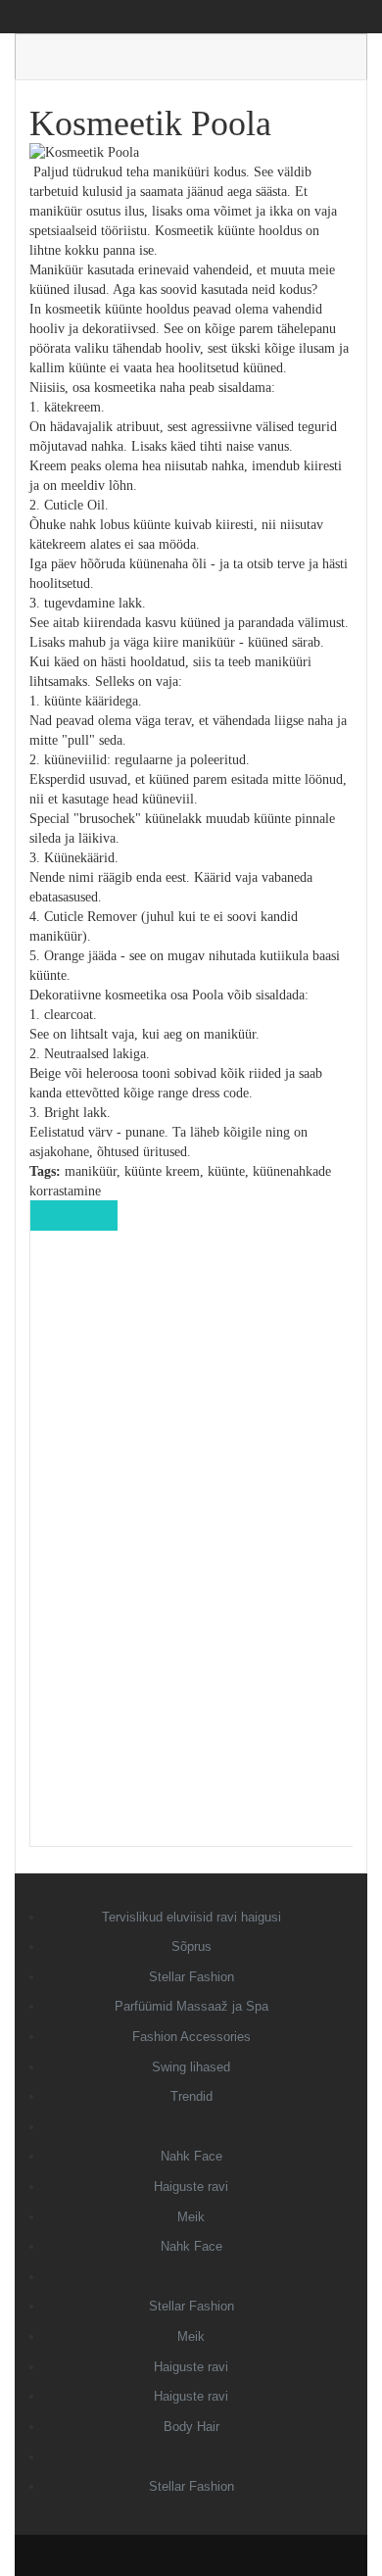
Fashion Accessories (191, 2037)
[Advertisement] (192, 1552)
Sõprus (191, 1946)
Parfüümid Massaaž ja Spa (191, 2006)
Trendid (191, 2096)
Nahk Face (191, 2156)
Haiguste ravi (191, 2187)
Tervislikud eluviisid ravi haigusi (191, 1917)
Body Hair (191, 2427)
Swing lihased (191, 2067)
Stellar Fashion (191, 1977)
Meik (191, 2217)
